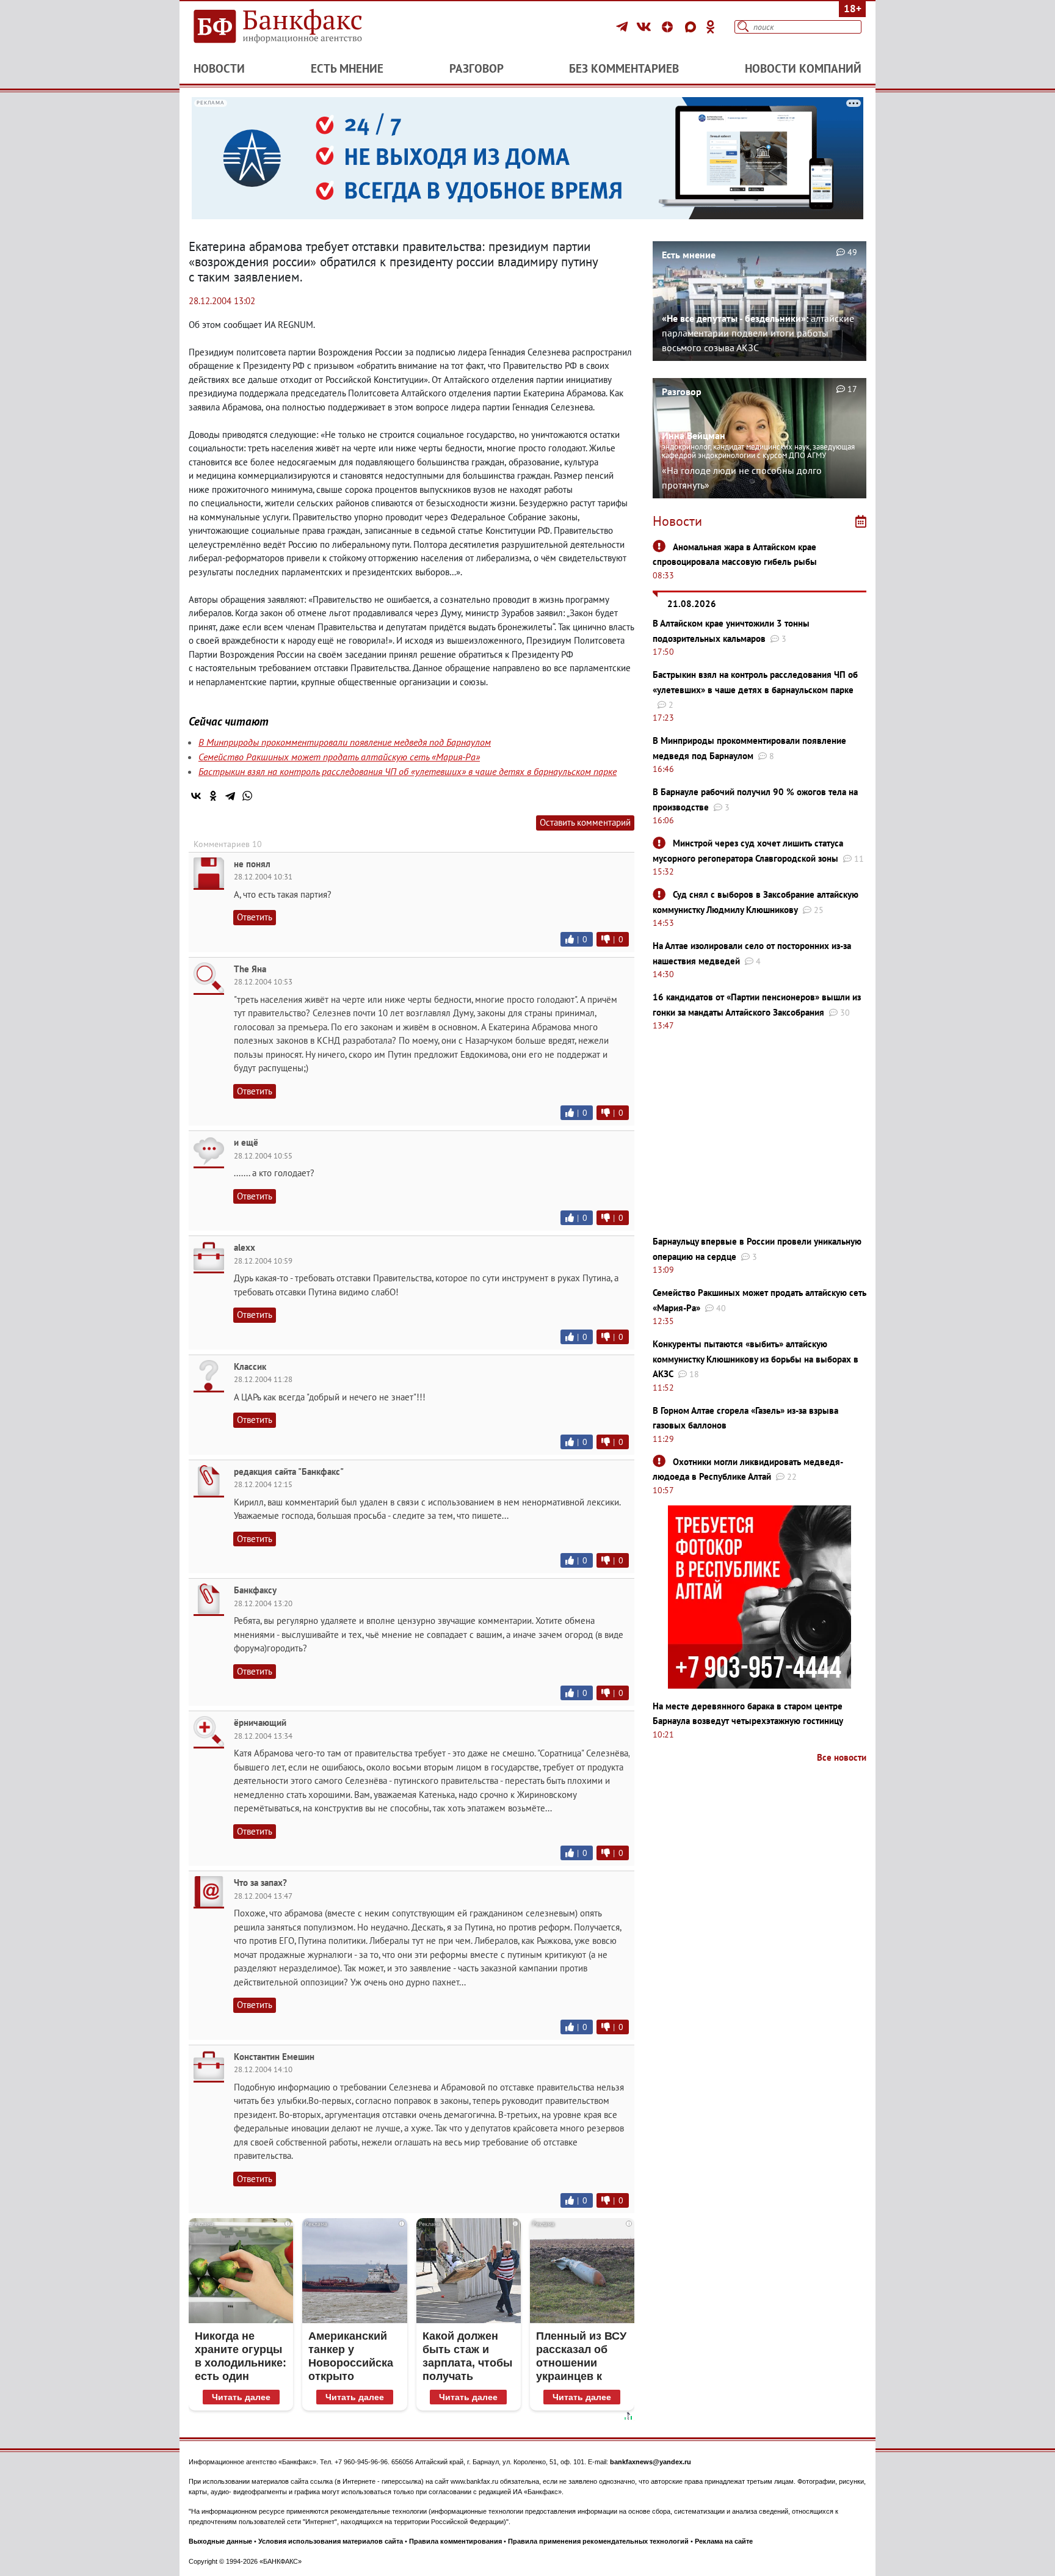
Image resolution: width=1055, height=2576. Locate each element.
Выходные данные (220, 2541)
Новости (219, 68)
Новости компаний (803, 68)
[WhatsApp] (247, 796)
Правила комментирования (455, 2541)
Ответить (255, 917)
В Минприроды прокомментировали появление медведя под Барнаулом (345, 742)
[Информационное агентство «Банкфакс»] (295, 27)
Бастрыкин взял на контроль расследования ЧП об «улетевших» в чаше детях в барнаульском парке (408, 771)
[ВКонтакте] (646, 27)
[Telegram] (624, 27)
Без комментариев (624, 68)
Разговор (477, 68)
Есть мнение (347, 68)
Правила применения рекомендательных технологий (598, 2541)
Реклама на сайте (724, 2541)
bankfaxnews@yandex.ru (651, 2462)
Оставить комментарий (585, 822)
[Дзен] (669, 27)
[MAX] (692, 27)
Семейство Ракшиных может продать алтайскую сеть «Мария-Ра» (339, 757)
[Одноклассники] (711, 27)
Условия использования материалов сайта (331, 2541)
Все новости (842, 1757)
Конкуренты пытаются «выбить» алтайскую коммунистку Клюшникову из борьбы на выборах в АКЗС (756, 1359)
